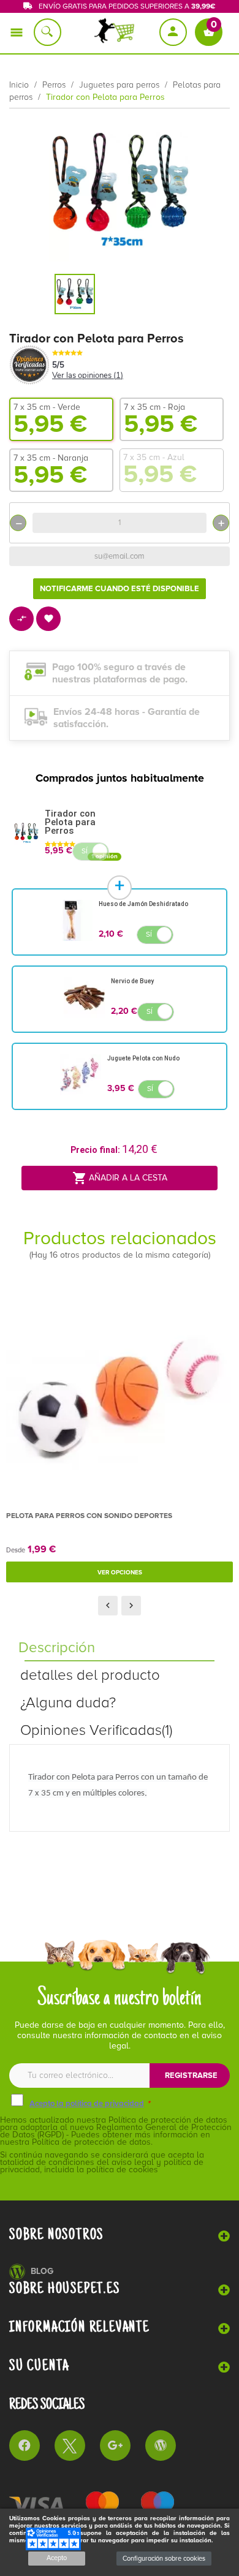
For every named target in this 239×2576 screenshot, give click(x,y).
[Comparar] (22, 620)
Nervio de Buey (133, 981)
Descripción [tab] (57, 1648)
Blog (42, 2271)
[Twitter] (70, 2446)
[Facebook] (25, 2446)
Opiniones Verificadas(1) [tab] (96, 1730)
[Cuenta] (174, 32)
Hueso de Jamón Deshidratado (143, 904)
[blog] (161, 2446)
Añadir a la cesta (120, 1178)
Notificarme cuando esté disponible (120, 589)
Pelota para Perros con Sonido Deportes (89, 1516)
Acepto (57, 2558)
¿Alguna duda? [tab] (68, 1703)
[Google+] (115, 2446)
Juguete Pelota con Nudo (143, 1058)
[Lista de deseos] (49, 620)
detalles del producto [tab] (90, 1675)
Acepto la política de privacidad (87, 2104)
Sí (85, 851)
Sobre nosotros (56, 2235)
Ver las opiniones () (88, 376)
